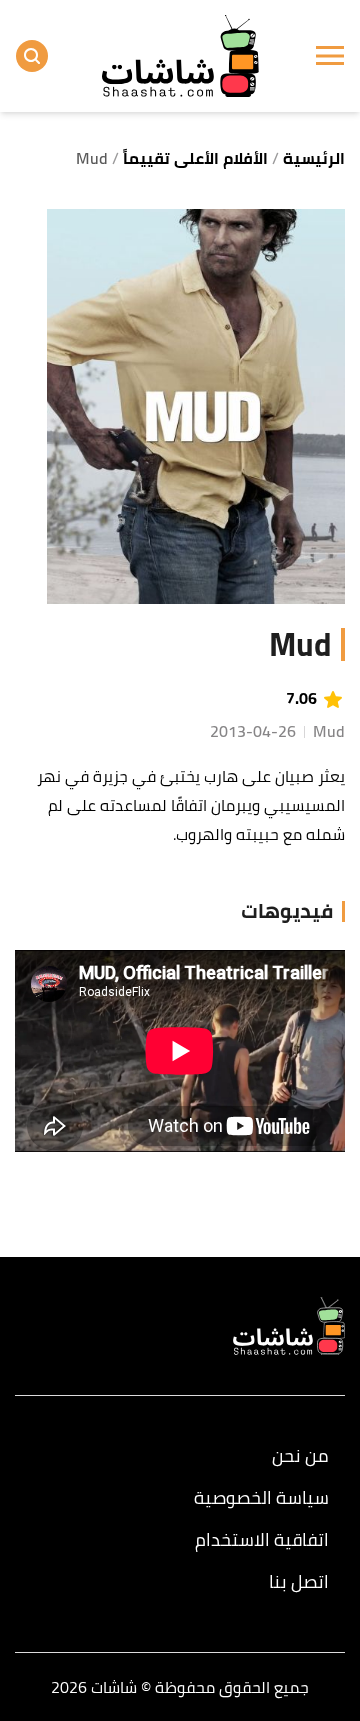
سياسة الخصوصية (261, 1498)
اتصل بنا (299, 1582)
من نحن (300, 1456)
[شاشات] (180, 55)
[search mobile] (32, 56)
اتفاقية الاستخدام (262, 1540)
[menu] (330, 56)
